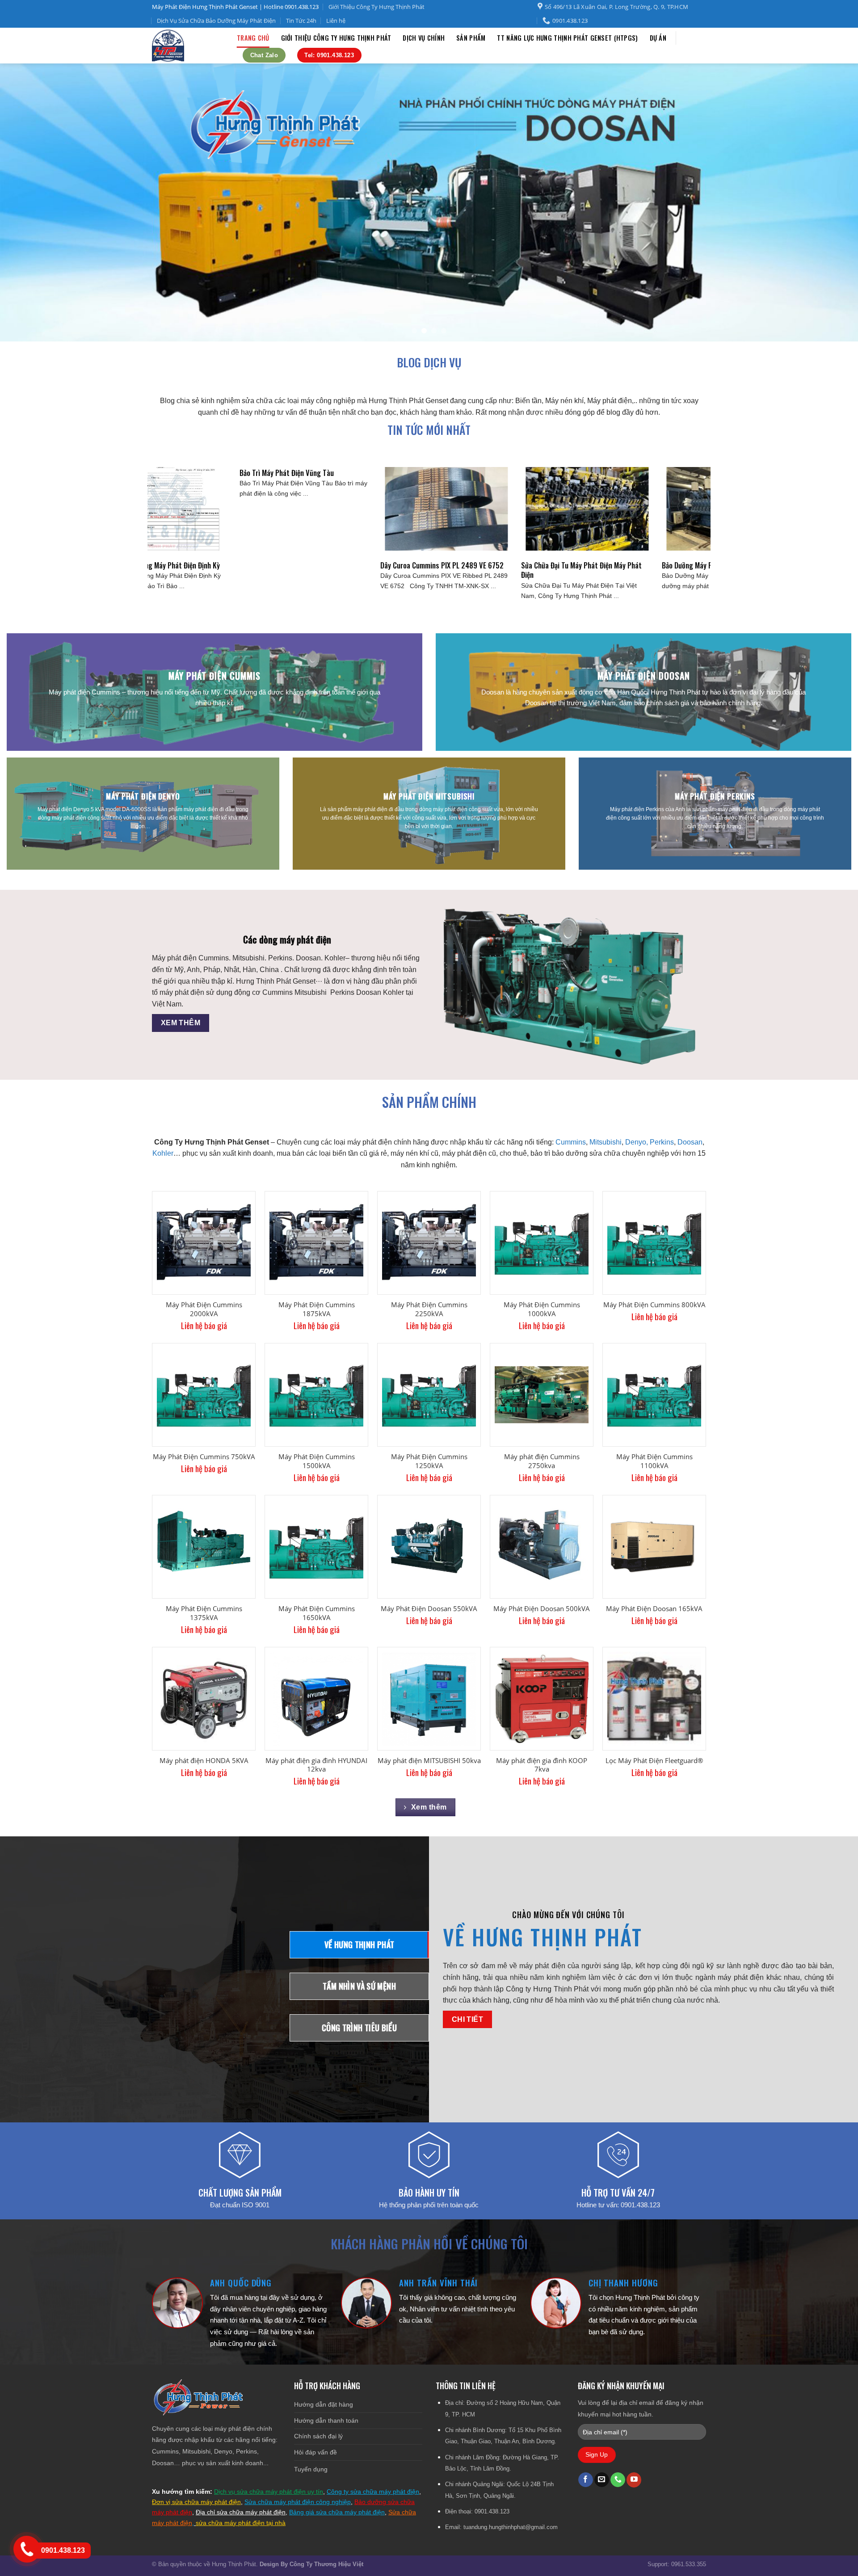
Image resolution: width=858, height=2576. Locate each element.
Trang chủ (253, 38)
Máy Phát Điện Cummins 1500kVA (317, 1461)
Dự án (658, 38)
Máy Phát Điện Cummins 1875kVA (317, 1309)
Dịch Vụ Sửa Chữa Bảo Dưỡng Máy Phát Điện (216, 21)
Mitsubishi (606, 1142)
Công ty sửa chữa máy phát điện (373, 2492)
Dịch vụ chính (424, 38)
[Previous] (29, 203)
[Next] (829, 203)
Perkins (662, 1142)
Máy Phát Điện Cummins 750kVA (204, 1457)
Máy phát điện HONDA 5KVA (204, 1761)
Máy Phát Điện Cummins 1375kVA (204, 1613)
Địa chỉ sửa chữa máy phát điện (241, 2512)
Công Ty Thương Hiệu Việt (326, 2564)
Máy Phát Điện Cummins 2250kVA (429, 1309)
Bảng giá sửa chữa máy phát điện (337, 2512)
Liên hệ (336, 21)
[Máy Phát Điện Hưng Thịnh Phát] (188, 46)
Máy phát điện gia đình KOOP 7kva (542, 1765)
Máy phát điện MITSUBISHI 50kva (429, 1761)
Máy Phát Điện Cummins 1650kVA (317, 1613)
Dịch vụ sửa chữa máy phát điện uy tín (269, 2492)
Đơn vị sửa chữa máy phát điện (196, 2502)
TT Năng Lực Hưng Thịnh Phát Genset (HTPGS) (567, 38)
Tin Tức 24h (301, 21)
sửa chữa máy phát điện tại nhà (241, 2523)
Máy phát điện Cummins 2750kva (542, 1461)
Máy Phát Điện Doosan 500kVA (542, 1609)
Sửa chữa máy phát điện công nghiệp (298, 2502)
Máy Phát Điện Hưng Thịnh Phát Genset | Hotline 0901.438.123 (235, 7)
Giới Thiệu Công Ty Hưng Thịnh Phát (376, 7)
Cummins (571, 1142)
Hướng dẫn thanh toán (326, 2420)
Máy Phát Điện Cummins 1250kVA (429, 1461)
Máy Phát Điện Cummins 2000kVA (204, 1309)
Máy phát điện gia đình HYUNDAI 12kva (316, 1765)
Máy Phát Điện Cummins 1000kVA (542, 1309)
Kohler (163, 1153)
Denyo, (637, 1142)
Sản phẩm (471, 38)
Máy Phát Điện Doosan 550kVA (429, 1609)
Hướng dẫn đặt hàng (324, 2404)
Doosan (690, 1142)
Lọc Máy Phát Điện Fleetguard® (654, 1761)
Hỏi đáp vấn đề (315, 2452)
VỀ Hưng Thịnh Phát (543, 1937)
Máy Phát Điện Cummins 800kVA (654, 1305)
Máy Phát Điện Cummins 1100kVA (654, 1461)
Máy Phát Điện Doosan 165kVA (654, 1609)
